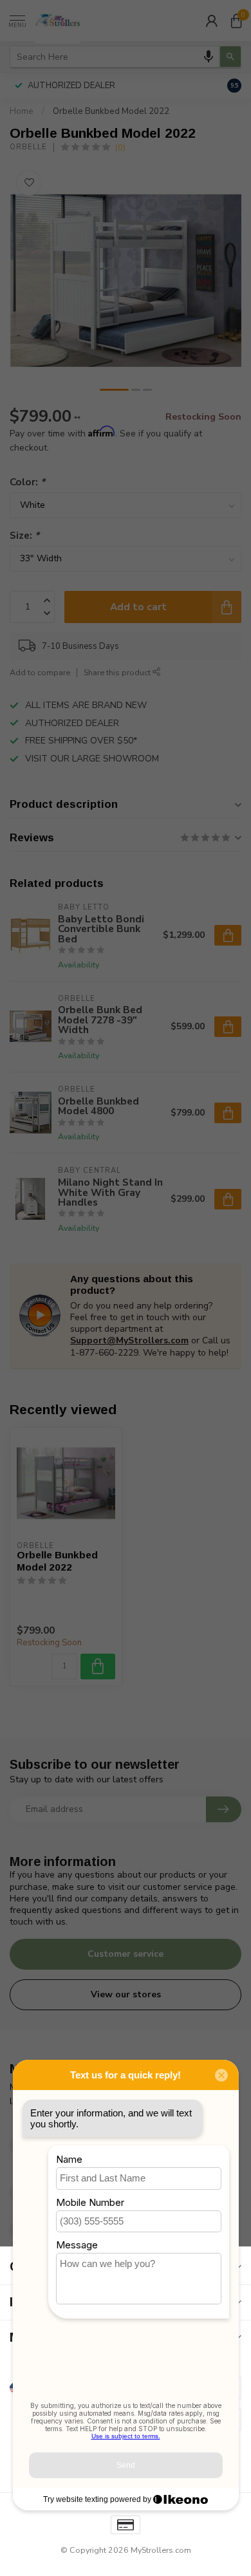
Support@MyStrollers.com (129, 1340)
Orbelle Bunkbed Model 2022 (111, 111)
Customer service (126, 1954)
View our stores (126, 1994)
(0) (120, 147)
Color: (27, 482)
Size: (24, 535)
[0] (236, 21)
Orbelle (28, 147)
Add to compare (40, 672)
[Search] (230, 57)
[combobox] (115, 57)
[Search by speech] (209, 57)
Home (22, 111)
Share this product (118, 672)
